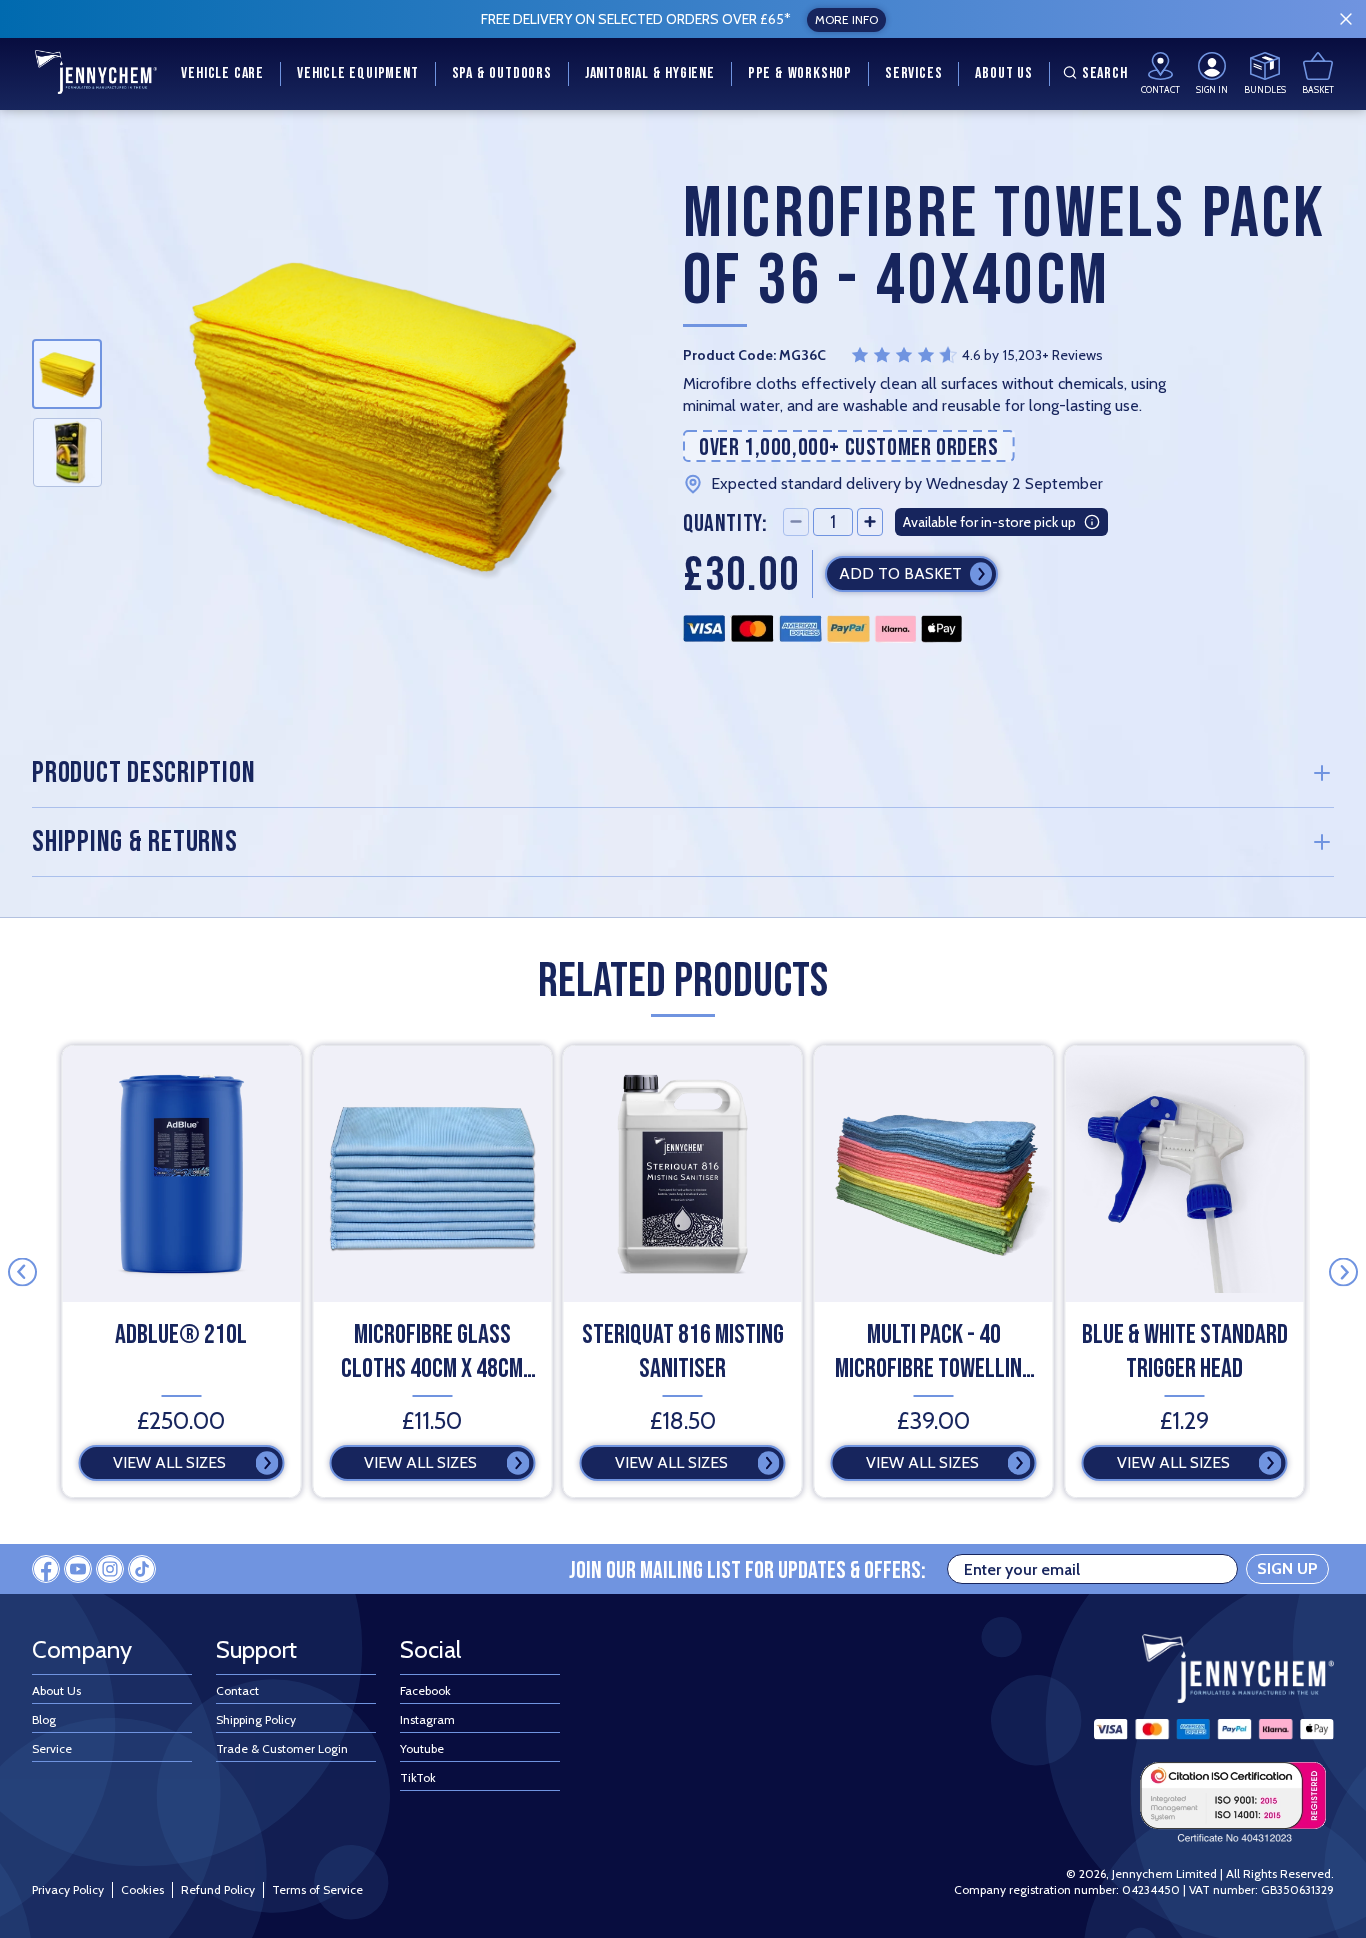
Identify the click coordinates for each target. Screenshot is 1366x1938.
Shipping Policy (256, 1719)
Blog (44, 1719)
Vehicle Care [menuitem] (222, 73)
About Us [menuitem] (1003, 73)
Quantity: (725, 522)
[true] (1346, 19)
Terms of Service (317, 1889)
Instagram (427, 1719)
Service (52, 1748)
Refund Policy (218, 1889)
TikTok (418, 1777)
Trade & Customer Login (282, 1748)
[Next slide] (1343, 1271)
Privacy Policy (68, 1889)
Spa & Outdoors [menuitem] (502, 73)
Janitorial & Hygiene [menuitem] (650, 73)
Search (1105, 73)
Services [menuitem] (913, 73)
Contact (237, 1690)
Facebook (425, 1690)
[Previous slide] (22, 1271)
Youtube (422, 1748)
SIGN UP (1287, 1568)
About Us (56, 1690)
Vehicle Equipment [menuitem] (358, 73)
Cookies (142, 1889)
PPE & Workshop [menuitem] (800, 73)
